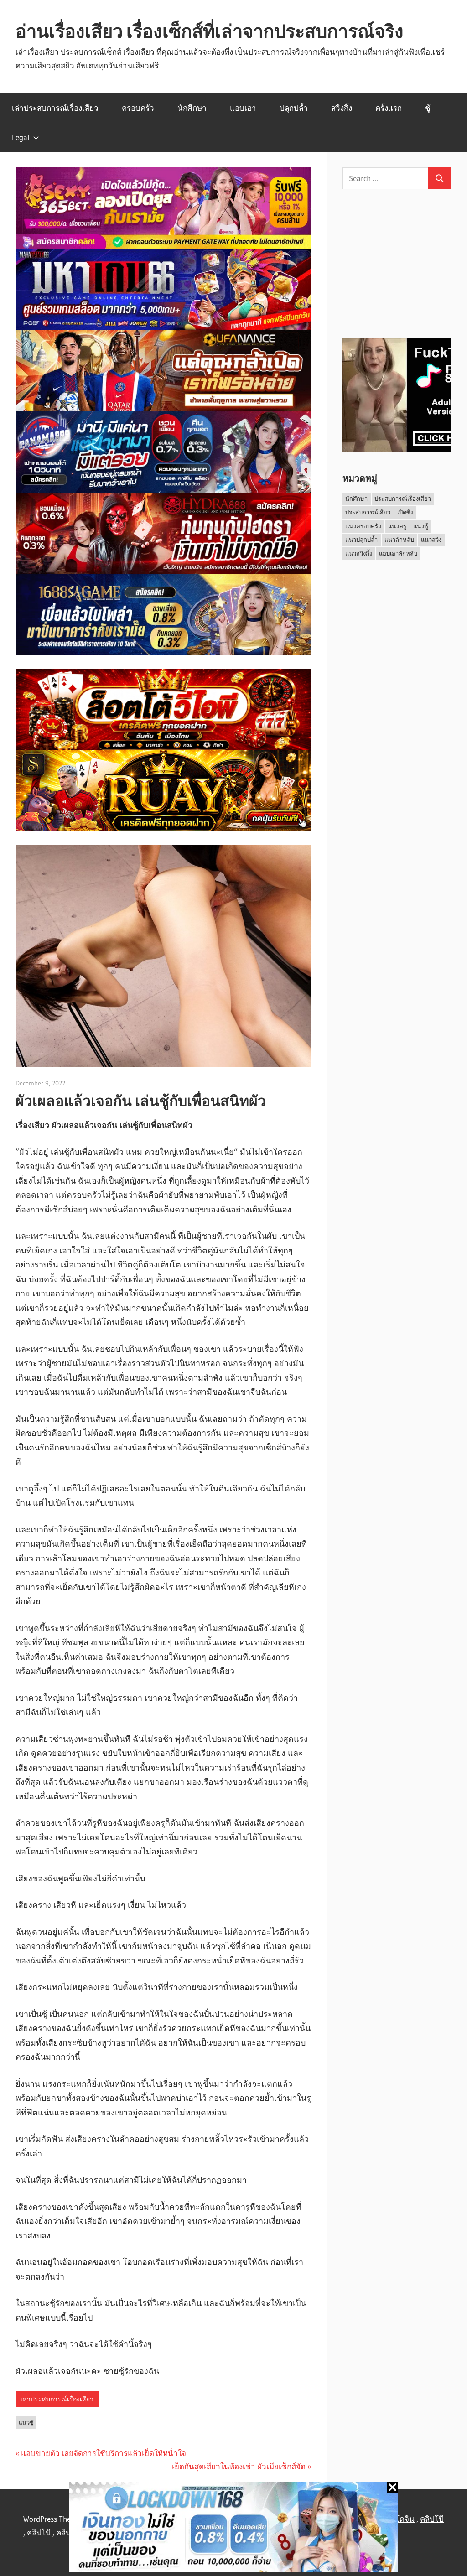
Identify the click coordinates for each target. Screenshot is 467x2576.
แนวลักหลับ (399, 540)
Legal (21, 137)
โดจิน (405, 2519)
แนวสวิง (431, 540)
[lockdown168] (233, 2529)
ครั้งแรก (389, 108)
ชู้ (428, 108)
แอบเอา (243, 108)
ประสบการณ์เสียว (368, 512)
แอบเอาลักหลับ (398, 553)
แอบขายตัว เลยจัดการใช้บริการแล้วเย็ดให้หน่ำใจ (104, 2453)
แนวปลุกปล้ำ (361, 540)
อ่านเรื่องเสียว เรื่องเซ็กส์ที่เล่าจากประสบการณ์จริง (210, 31)
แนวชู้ (26, 2422)
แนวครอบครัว (363, 526)
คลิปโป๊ (432, 2519)
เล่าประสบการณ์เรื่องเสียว (55, 108)
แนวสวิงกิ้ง (359, 553)
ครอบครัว (138, 108)
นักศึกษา (192, 108)
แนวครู (397, 526)
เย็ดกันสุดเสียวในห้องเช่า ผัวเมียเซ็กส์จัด (239, 2466)
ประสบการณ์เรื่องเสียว (403, 499)
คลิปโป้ (39, 2532)
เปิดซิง (405, 512)
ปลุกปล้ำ (294, 108)
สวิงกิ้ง (342, 108)
